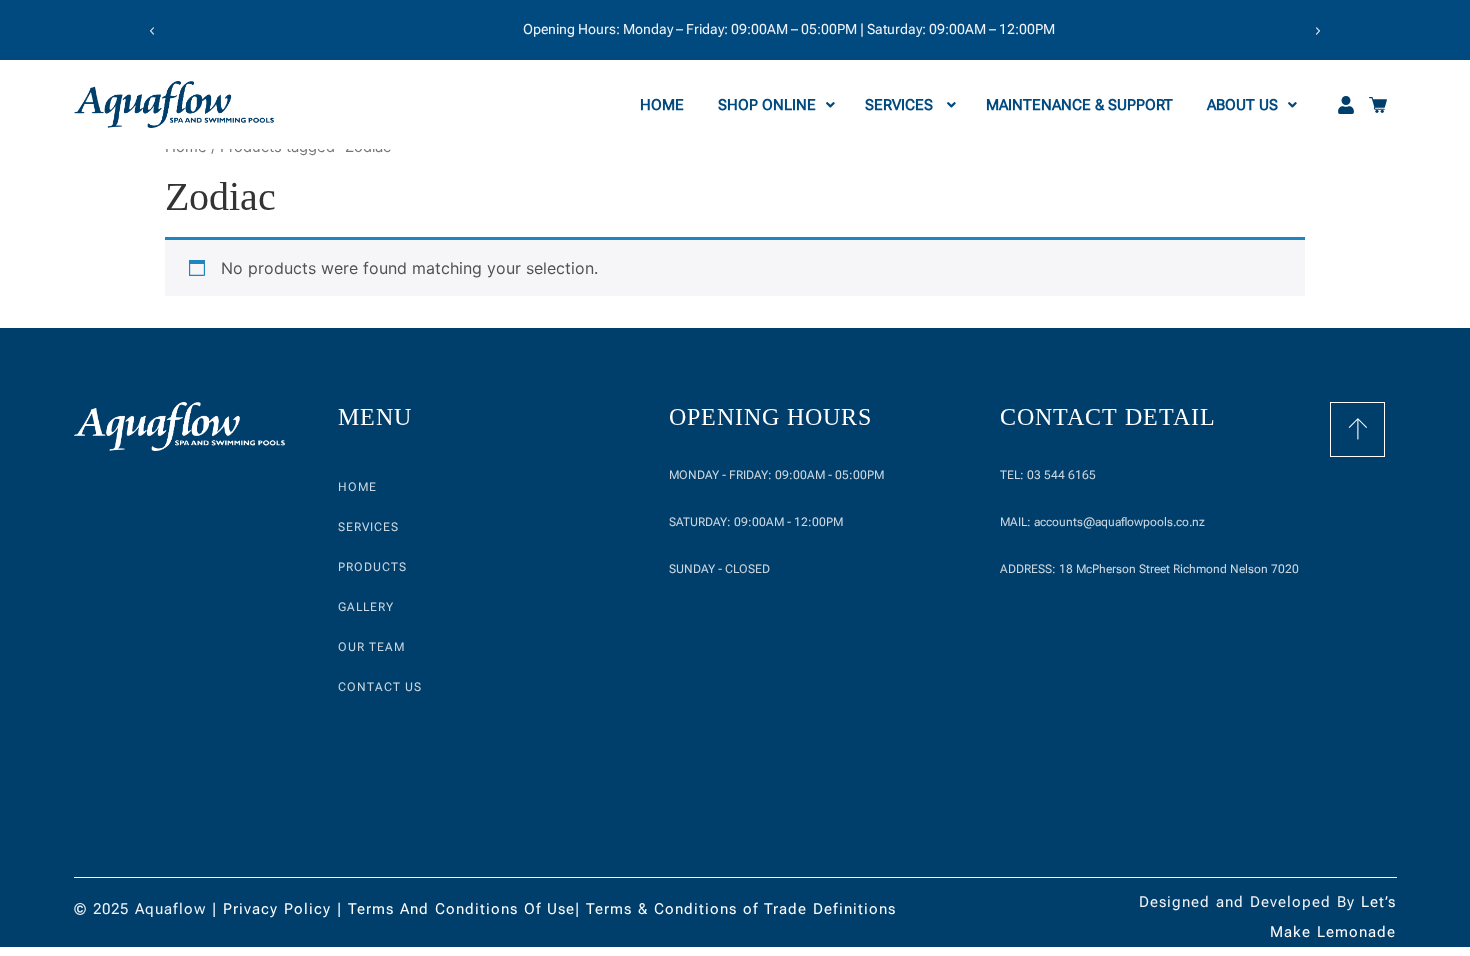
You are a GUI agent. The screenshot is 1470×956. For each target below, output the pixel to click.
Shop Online (767, 105)
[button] (152, 31)
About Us (1242, 105)
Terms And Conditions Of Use (461, 909)
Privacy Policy (277, 909)
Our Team (371, 647)
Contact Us (380, 687)
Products (372, 567)
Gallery (366, 607)
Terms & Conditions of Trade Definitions (741, 909)
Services (901, 105)
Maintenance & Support (1081, 105)
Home (664, 105)
